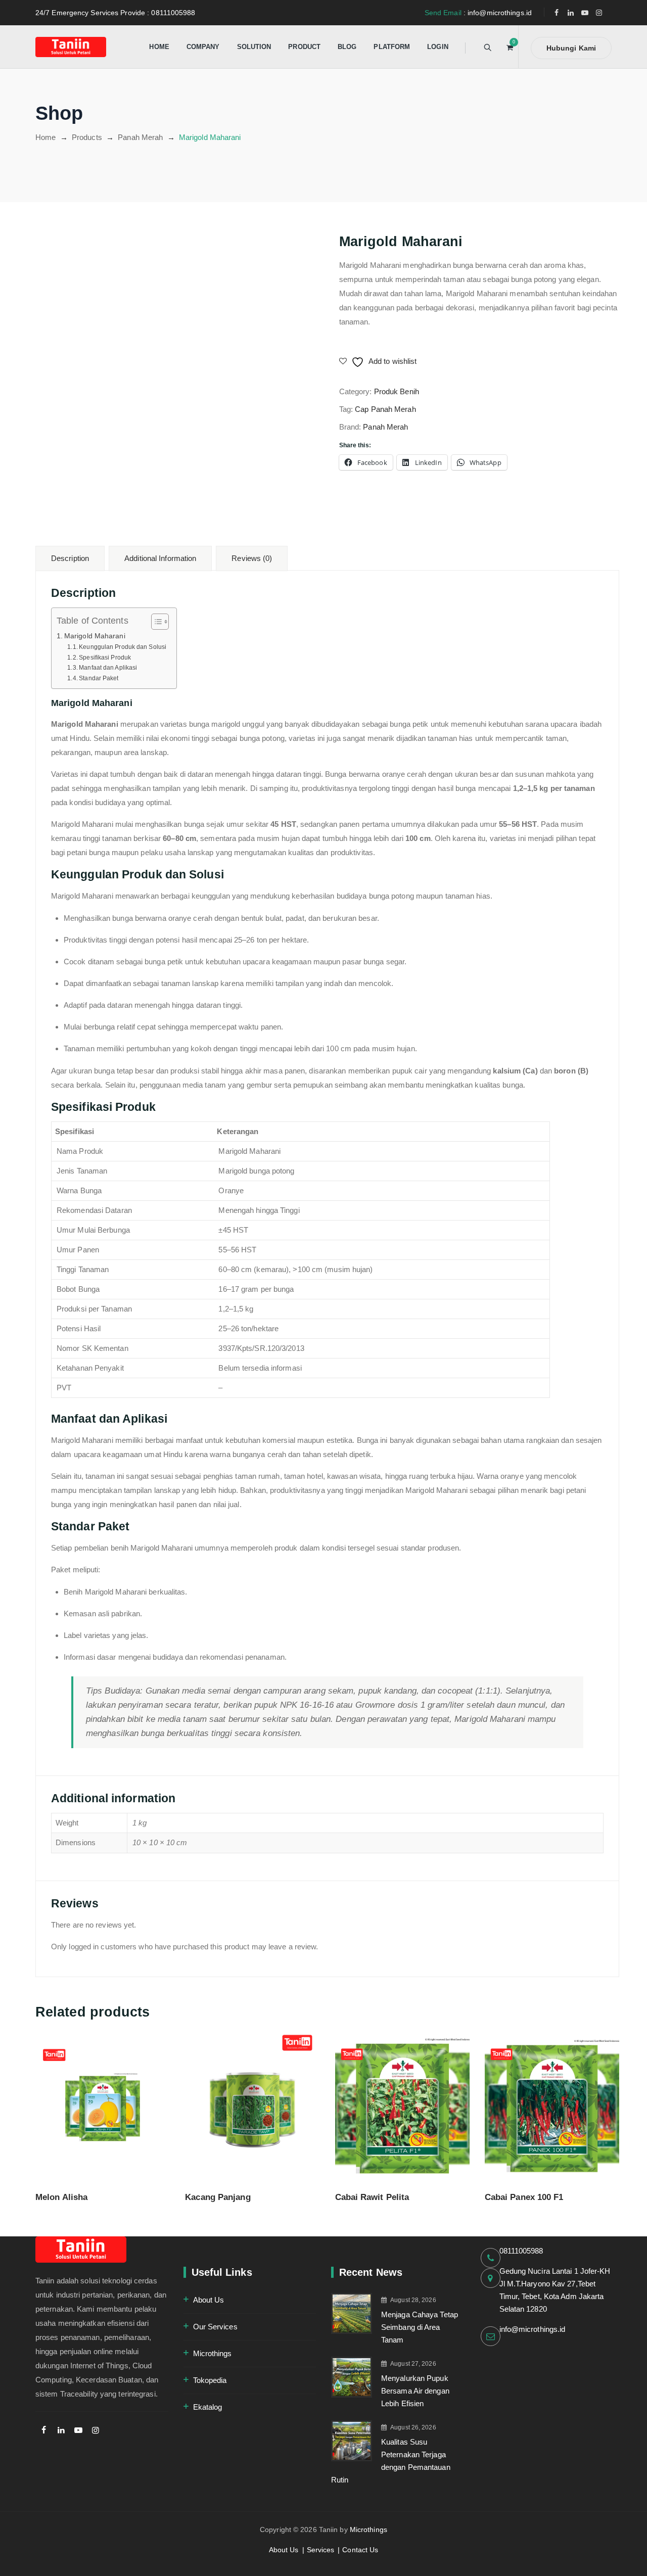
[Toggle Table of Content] (155, 622)
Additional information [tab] (160, 558)
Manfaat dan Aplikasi (108, 668)
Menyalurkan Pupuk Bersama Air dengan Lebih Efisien (415, 2391)
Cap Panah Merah (385, 409)
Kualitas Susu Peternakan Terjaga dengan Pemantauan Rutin (391, 2461)
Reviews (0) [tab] (252, 558)
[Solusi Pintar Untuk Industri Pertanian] (71, 47)
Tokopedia (210, 2380)
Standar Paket (99, 678)
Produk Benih (397, 391)
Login (438, 47)
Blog (347, 47)
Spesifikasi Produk (105, 658)
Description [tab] (70, 558)
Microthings (213, 2353)
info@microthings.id (533, 2329)
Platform (392, 47)
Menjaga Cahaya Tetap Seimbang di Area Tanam (420, 2327)
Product (304, 47)
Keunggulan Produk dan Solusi (123, 647)
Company (203, 47)
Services (321, 2550)
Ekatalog (208, 2407)
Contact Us (360, 2550)
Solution (254, 47)
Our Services (215, 2327)
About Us (209, 2300)
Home (159, 47)
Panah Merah (385, 427)
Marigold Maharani (95, 636)
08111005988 (521, 2251)
